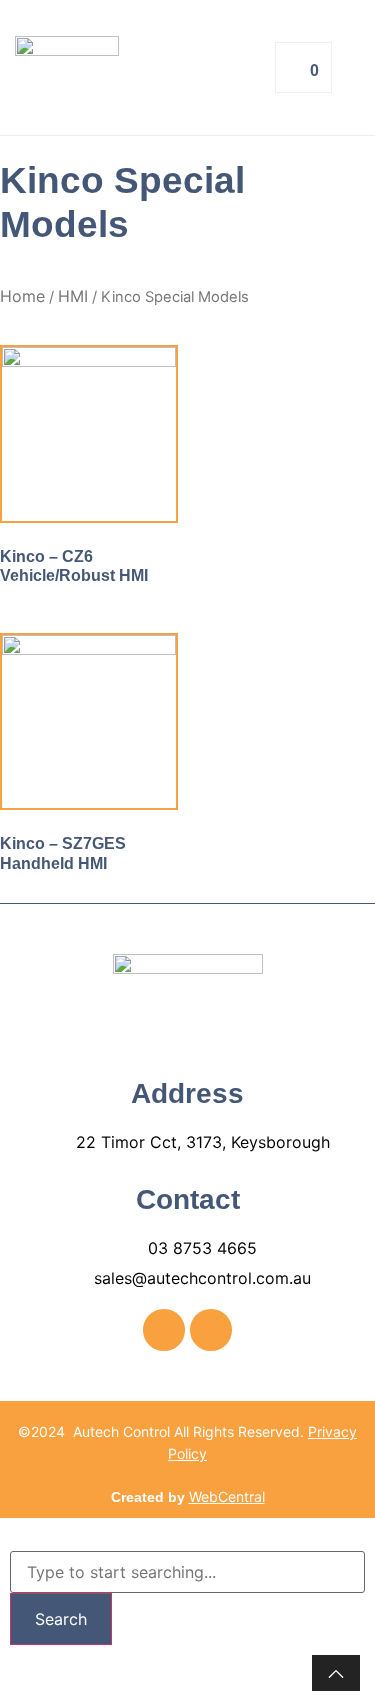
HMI (73, 296)
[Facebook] (164, 1330)
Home (22, 296)
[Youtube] (211, 1330)
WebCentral (227, 1496)
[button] (217, 67)
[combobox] (187, 1572)
